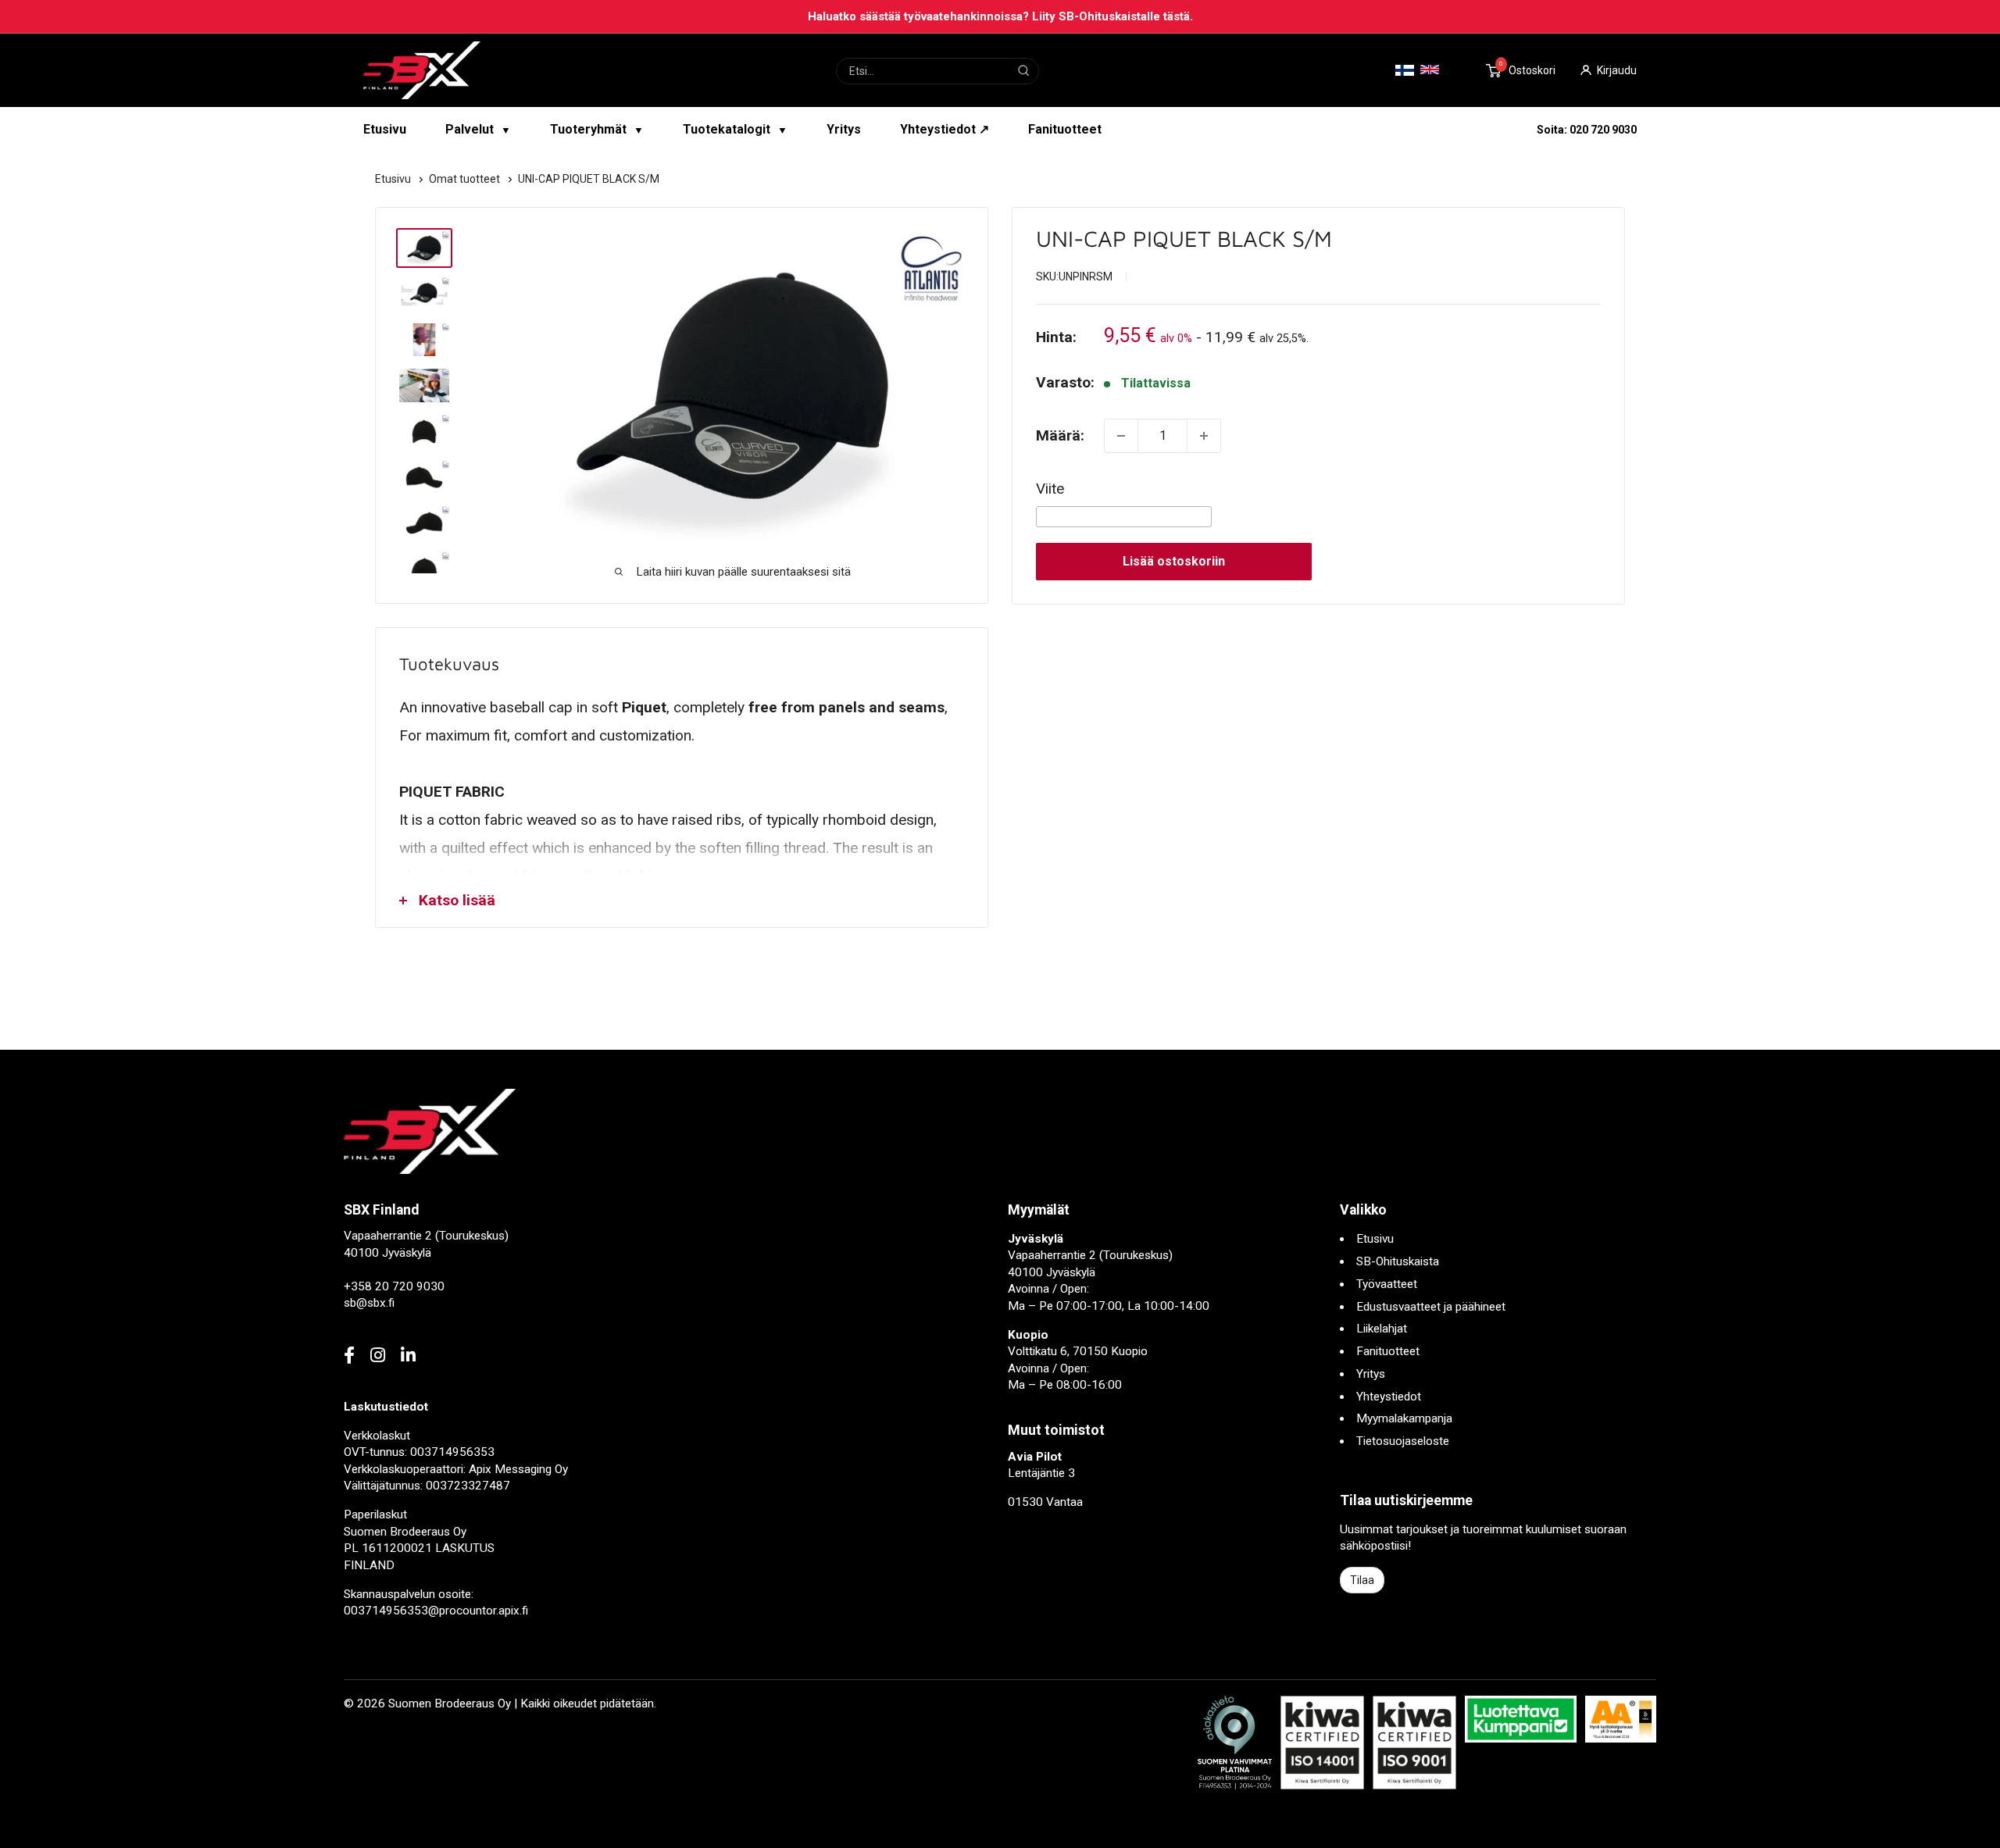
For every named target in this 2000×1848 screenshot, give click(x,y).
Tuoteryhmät (597, 129)
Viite (1050, 489)
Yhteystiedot (1389, 1397)
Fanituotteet (1065, 129)
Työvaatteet (1387, 1284)
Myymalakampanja (1404, 1418)
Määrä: (1060, 435)
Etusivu (385, 129)
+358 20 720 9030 (394, 1286)
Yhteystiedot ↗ (945, 129)
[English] (1430, 70)
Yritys (844, 129)
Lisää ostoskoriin (1174, 561)
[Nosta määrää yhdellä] (1204, 436)
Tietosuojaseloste (1403, 1441)
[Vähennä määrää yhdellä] (1121, 436)
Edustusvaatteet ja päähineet (1431, 1307)
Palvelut (478, 129)
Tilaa (1362, 1580)
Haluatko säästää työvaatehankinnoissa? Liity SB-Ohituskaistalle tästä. (1000, 16)
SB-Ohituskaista (1398, 1261)
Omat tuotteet (466, 179)
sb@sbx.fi (369, 1303)
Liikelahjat (1382, 1329)
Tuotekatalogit (735, 129)
